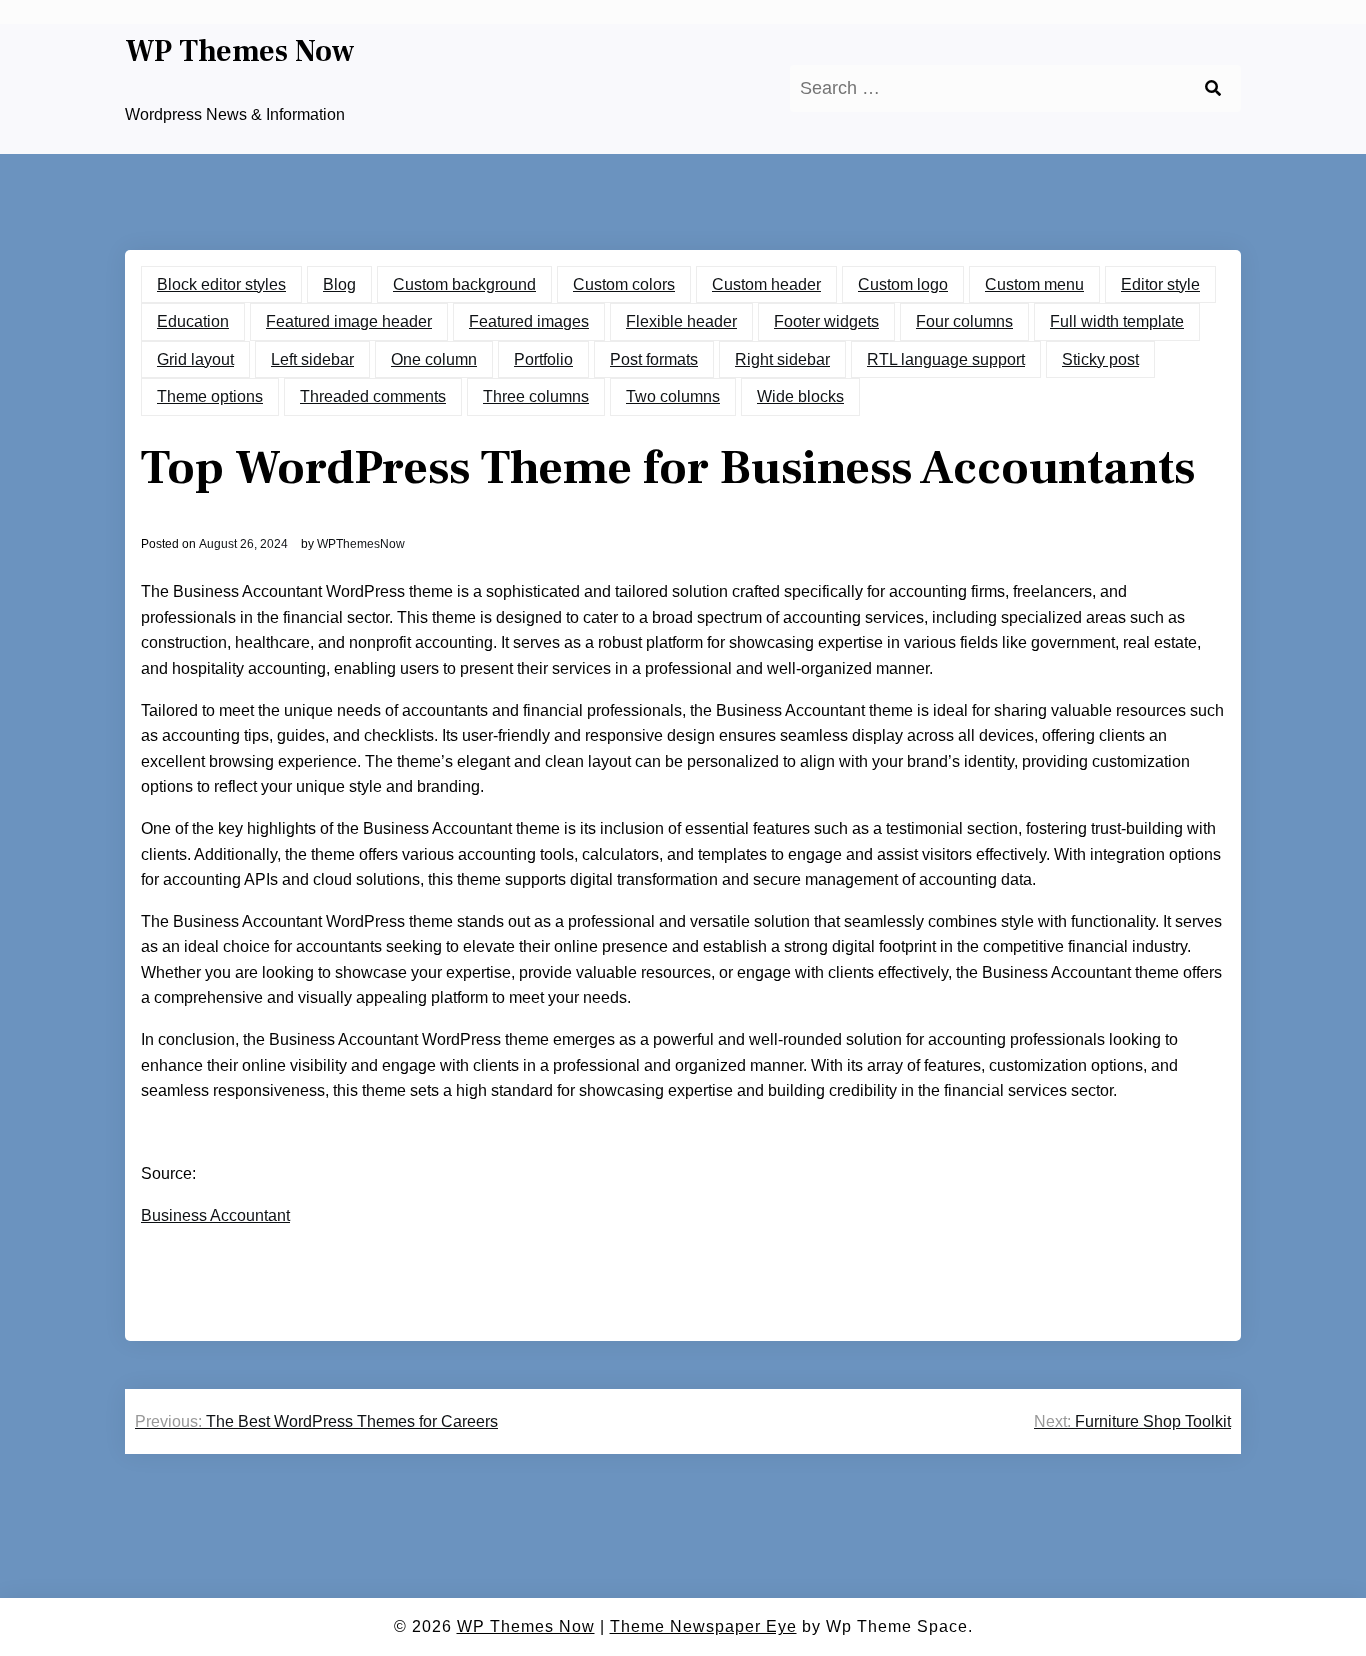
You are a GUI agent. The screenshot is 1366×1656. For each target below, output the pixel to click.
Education (193, 321)
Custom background (464, 284)
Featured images (529, 321)
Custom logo (903, 284)
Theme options (210, 396)
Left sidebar (312, 359)
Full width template (1117, 321)
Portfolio (543, 359)
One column (434, 359)
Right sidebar (782, 359)
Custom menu (1034, 284)
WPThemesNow (361, 544)
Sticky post (1100, 359)
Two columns (673, 396)
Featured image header (349, 321)
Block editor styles (221, 284)
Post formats (654, 359)
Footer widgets (826, 321)
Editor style (1160, 284)
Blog (339, 284)
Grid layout (195, 359)
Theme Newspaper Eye (703, 1626)
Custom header (766, 284)
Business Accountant (215, 1215)
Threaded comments (373, 396)
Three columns (536, 396)
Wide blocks (800, 396)
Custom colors (624, 284)
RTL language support (946, 359)
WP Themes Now (240, 52)
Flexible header (681, 321)
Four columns (964, 321)
